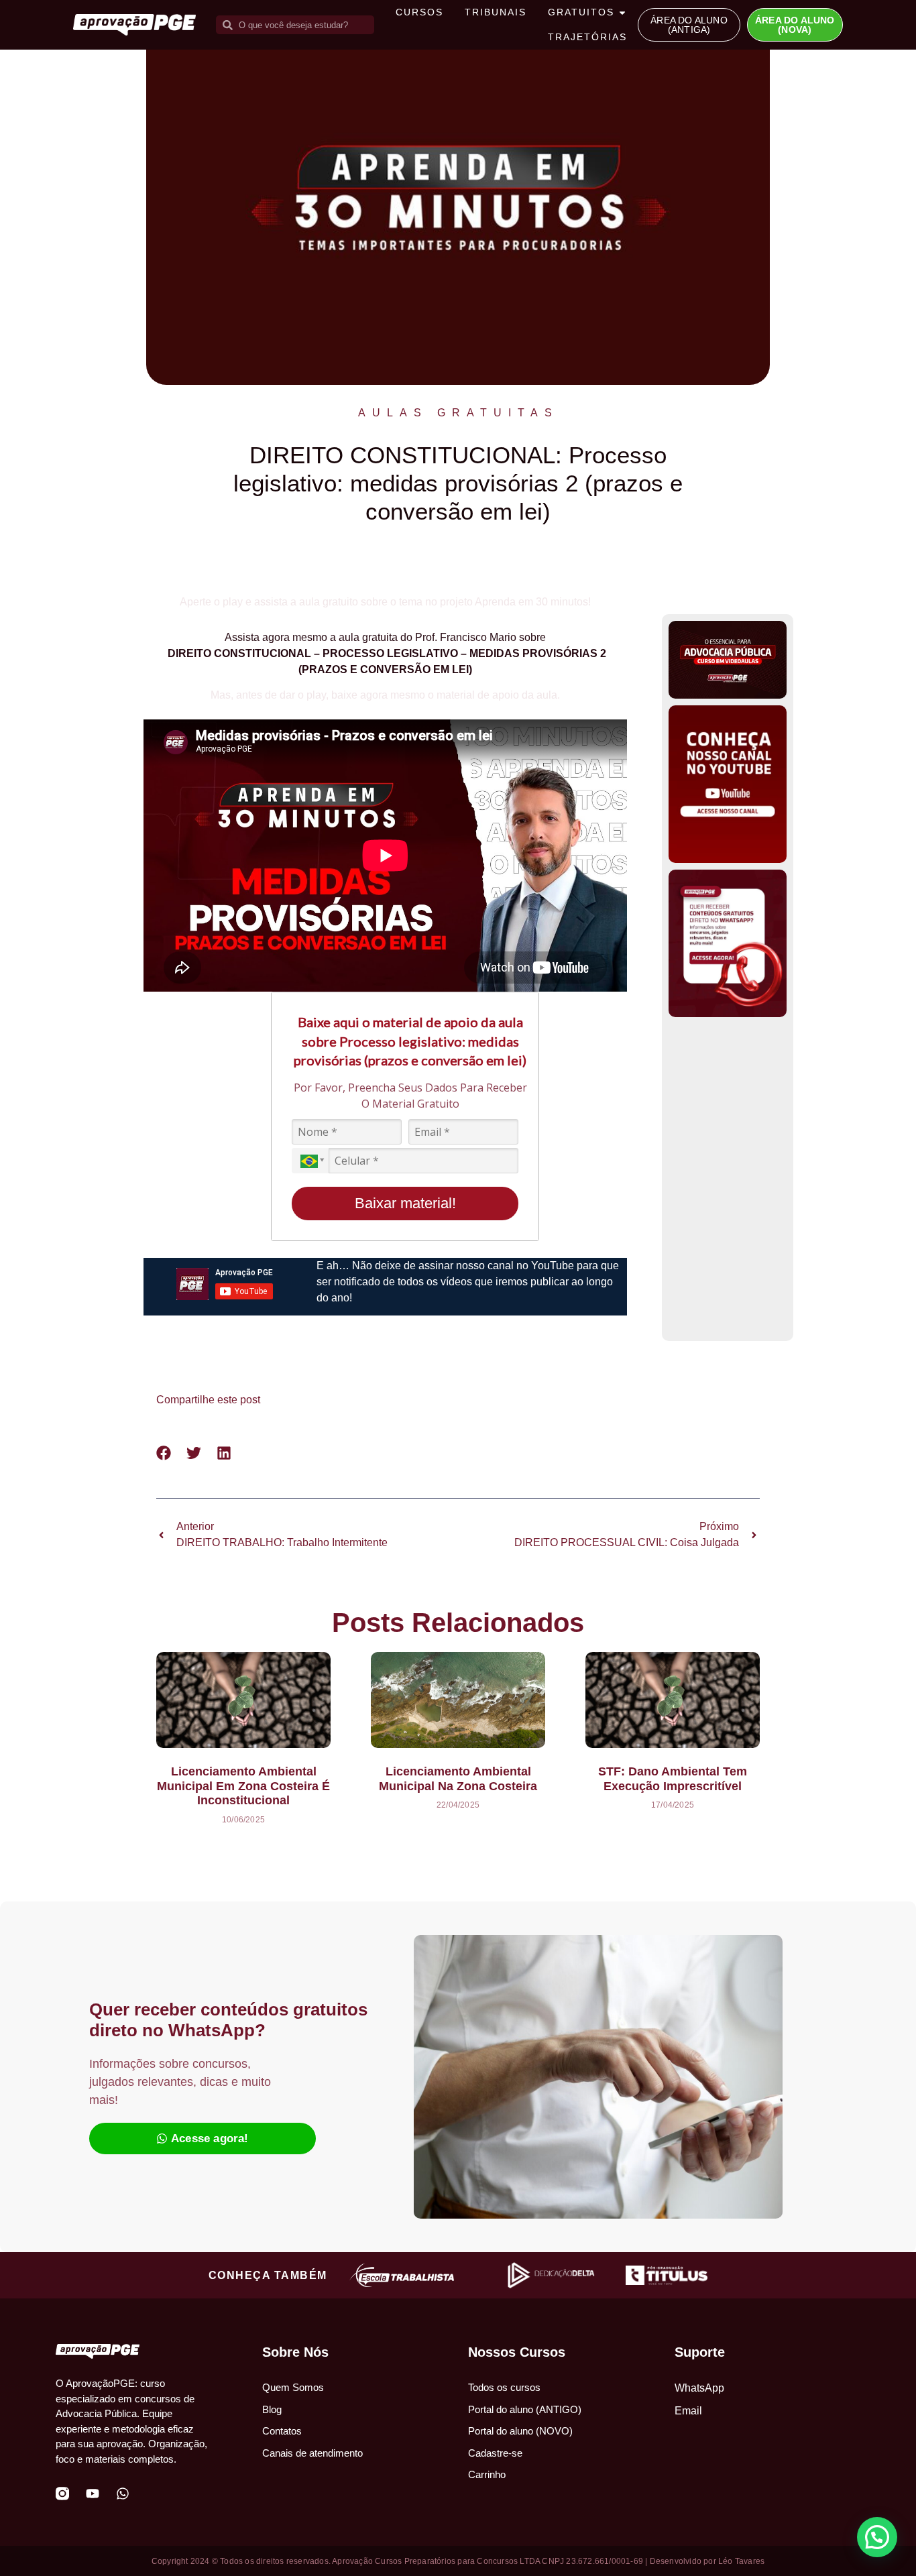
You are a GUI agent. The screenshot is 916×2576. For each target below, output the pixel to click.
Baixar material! (405, 1203)
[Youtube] (93, 2494)
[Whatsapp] (123, 2494)
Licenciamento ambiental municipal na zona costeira (458, 1779)
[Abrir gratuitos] (622, 12)
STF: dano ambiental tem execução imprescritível (673, 1779)
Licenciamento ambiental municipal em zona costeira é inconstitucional (243, 1786)
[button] (164, 1453)
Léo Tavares (741, 2561)
